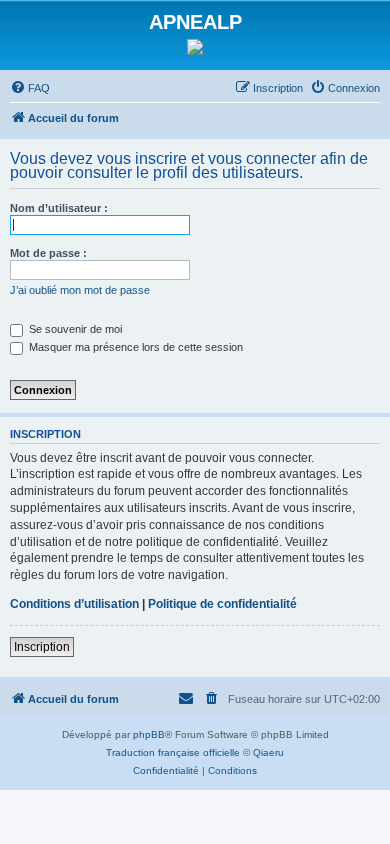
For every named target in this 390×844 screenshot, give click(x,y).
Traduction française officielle (173, 752)
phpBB (149, 734)
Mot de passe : (48, 253)
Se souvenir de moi (74, 329)
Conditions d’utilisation (74, 604)
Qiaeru (268, 752)
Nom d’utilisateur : (59, 208)
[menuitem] (30, 88)
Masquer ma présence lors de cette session (134, 347)
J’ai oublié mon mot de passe (80, 290)
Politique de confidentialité (222, 604)
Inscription (42, 647)
